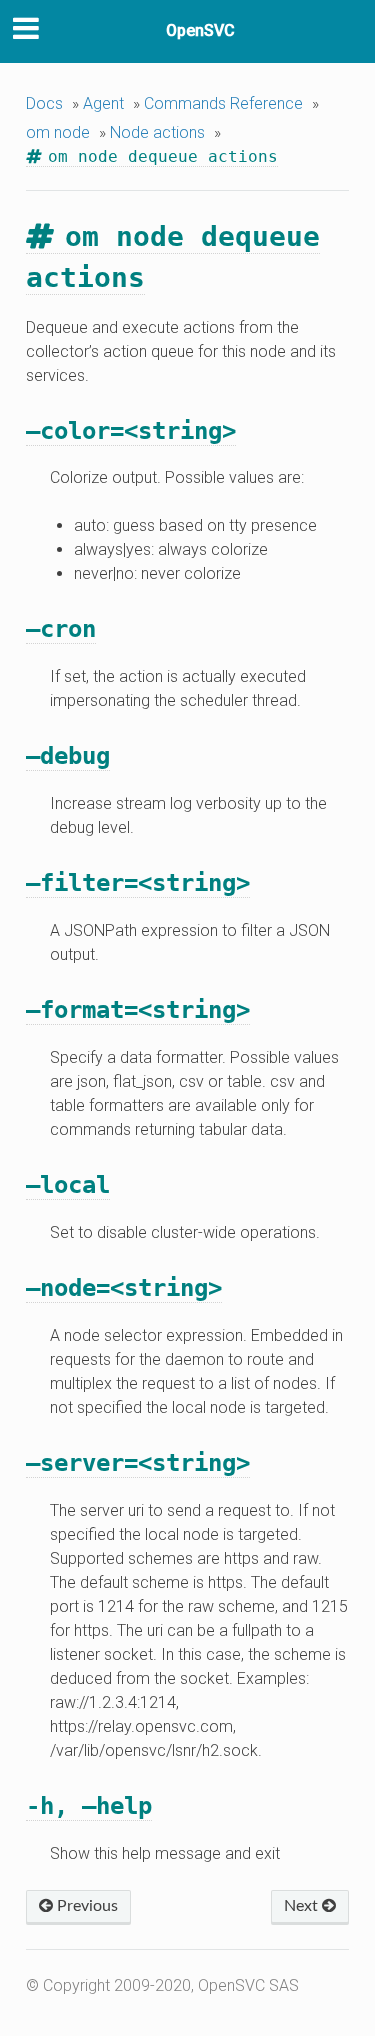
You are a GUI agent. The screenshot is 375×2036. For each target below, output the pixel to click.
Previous (85, 1906)
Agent (103, 103)
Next (303, 1906)
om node (58, 132)
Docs (44, 103)
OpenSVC (200, 30)
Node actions (157, 132)
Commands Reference (223, 103)
